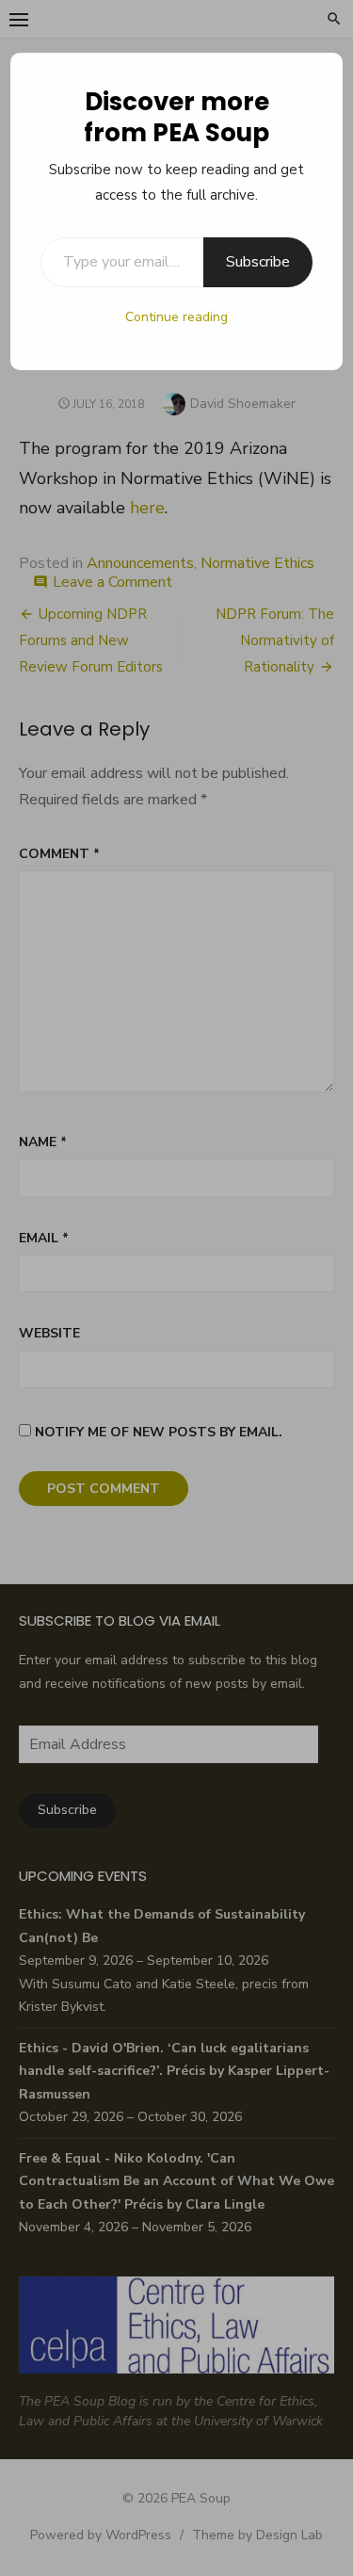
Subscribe (258, 262)
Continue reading (176, 317)
